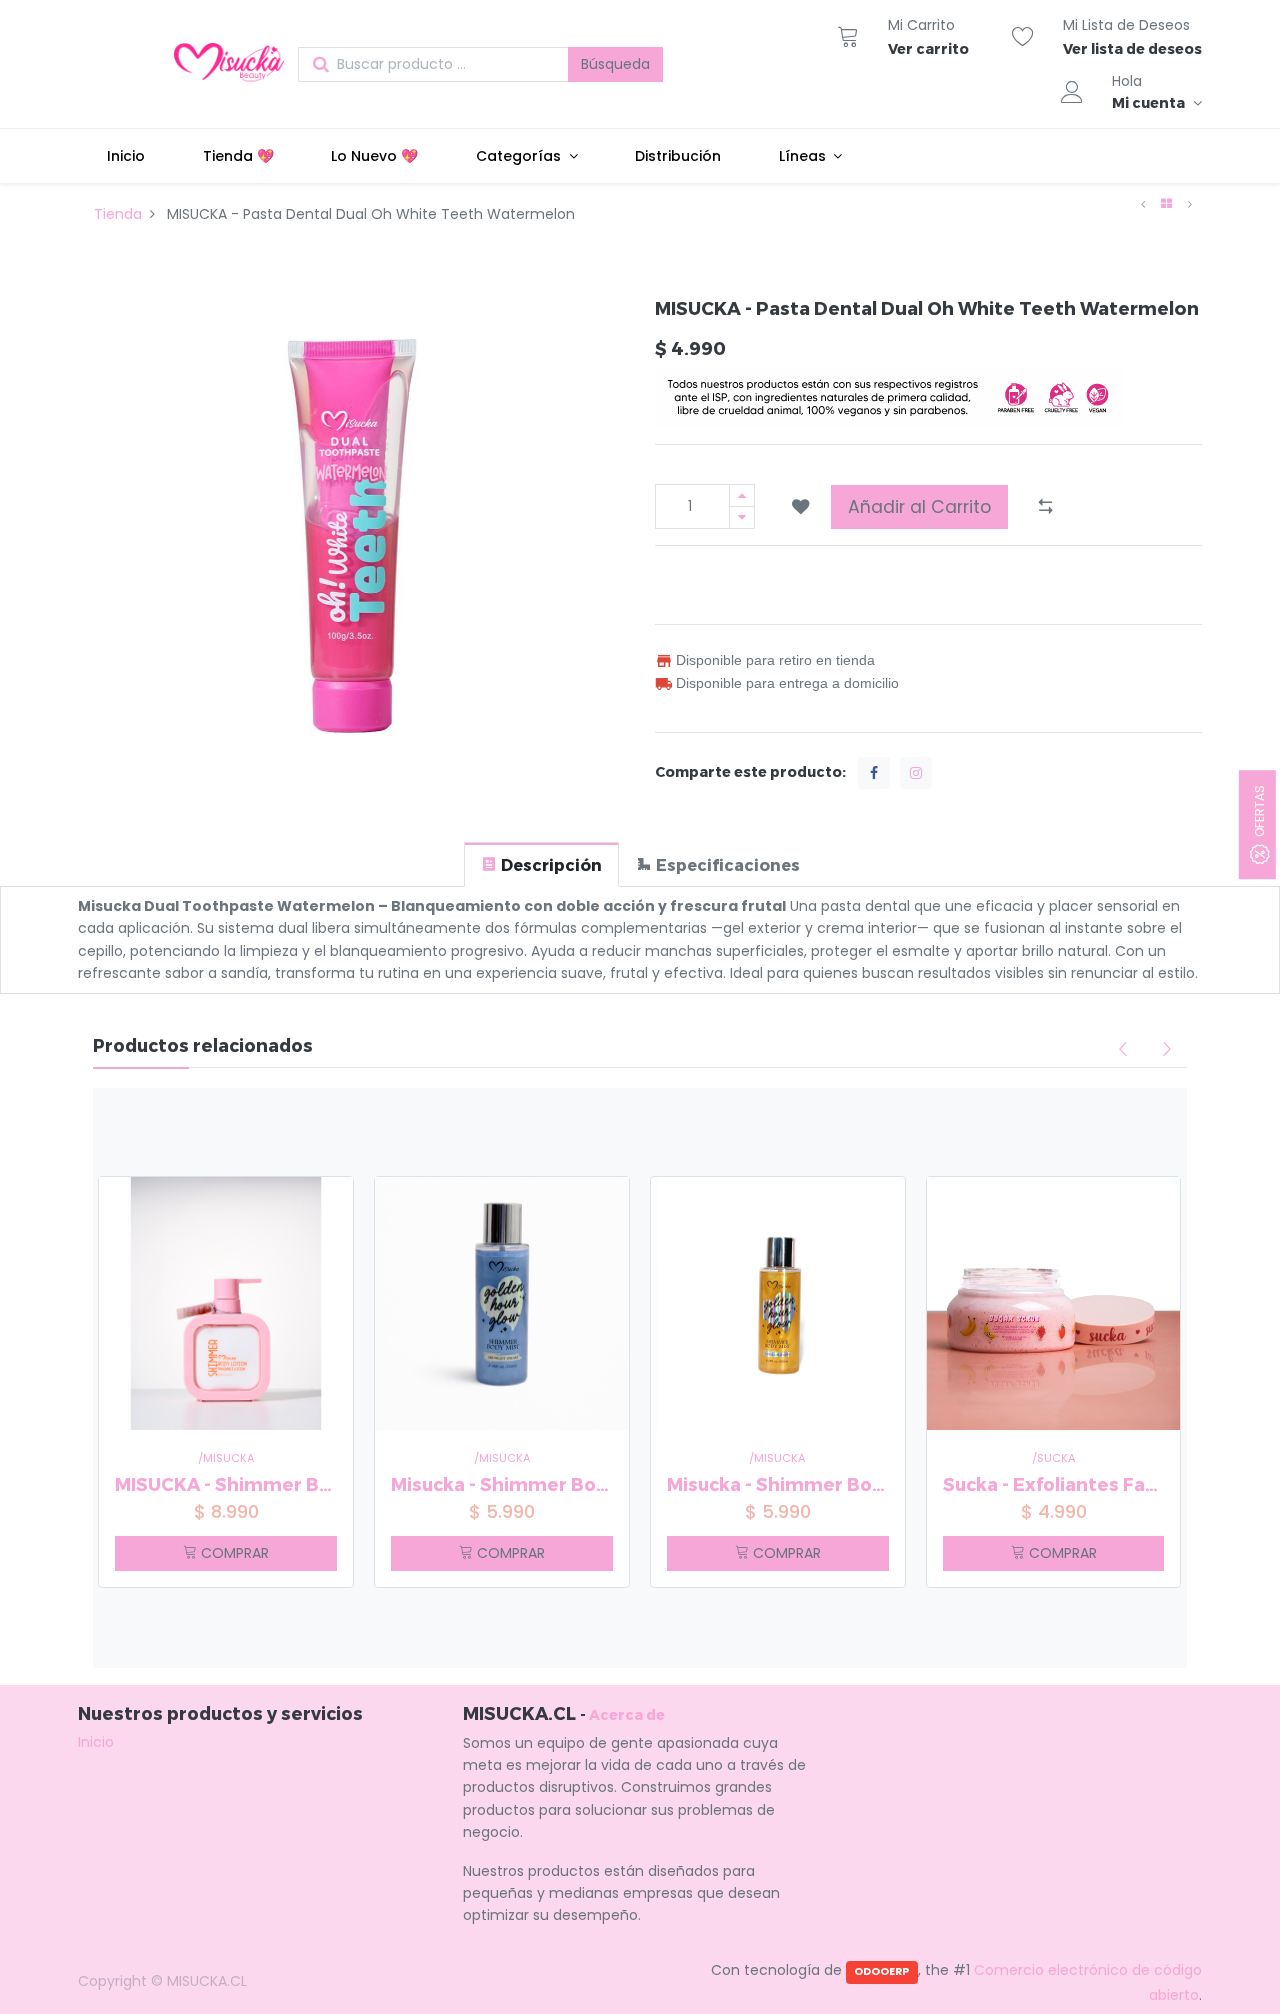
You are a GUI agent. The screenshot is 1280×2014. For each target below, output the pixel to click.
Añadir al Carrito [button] (919, 507)
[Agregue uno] (742, 495)
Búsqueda (615, 64)
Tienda (118, 214)
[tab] (541, 864)
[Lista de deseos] (1023, 36)
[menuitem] (126, 156)
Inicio (96, 1742)
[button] (801, 507)
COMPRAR (233, 1553)
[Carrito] (848, 36)
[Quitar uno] (742, 517)
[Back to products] (1166, 204)
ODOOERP (881, 1971)
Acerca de (627, 1714)
